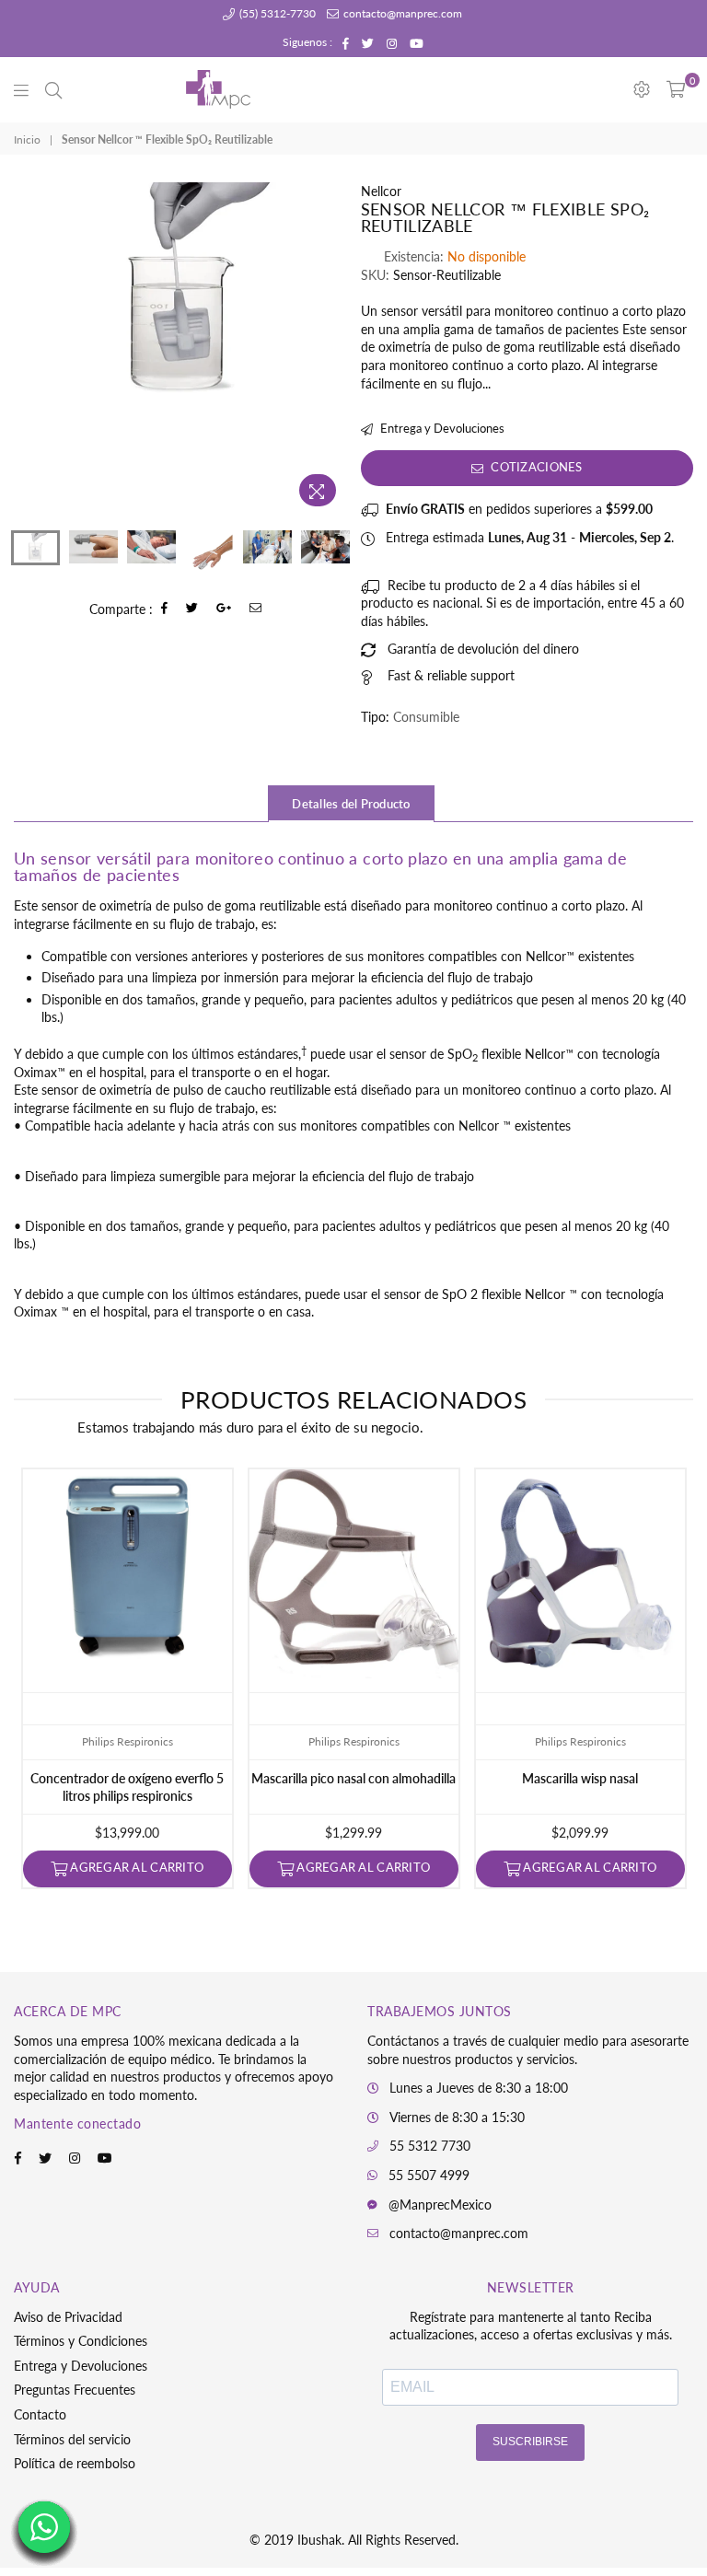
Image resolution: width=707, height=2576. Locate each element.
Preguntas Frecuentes (75, 2390)
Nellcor (381, 191)
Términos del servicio (72, 2439)
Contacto (40, 2414)
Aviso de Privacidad (68, 2317)
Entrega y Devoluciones (441, 428)
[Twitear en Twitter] (192, 609)
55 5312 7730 (430, 2146)
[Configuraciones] (642, 89)
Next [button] (331, 349)
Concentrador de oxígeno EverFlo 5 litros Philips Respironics (127, 1787)
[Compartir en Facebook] (165, 609)
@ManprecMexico (440, 2205)
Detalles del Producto (351, 804)
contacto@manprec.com (401, 13)
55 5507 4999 (429, 2175)
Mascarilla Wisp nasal (580, 1778)
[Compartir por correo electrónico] (256, 609)
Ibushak (319, 2540)
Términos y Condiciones (81, 2341)
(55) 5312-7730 (276, 13)
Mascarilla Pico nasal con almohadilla (353, 1778)
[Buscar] (53, 89)
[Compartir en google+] (224, 609)
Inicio (27, 139)
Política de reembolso (75, 2463)
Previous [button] (30, 349)
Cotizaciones (535, 467)
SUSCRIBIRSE (530, 2442)
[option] (180, 293)
